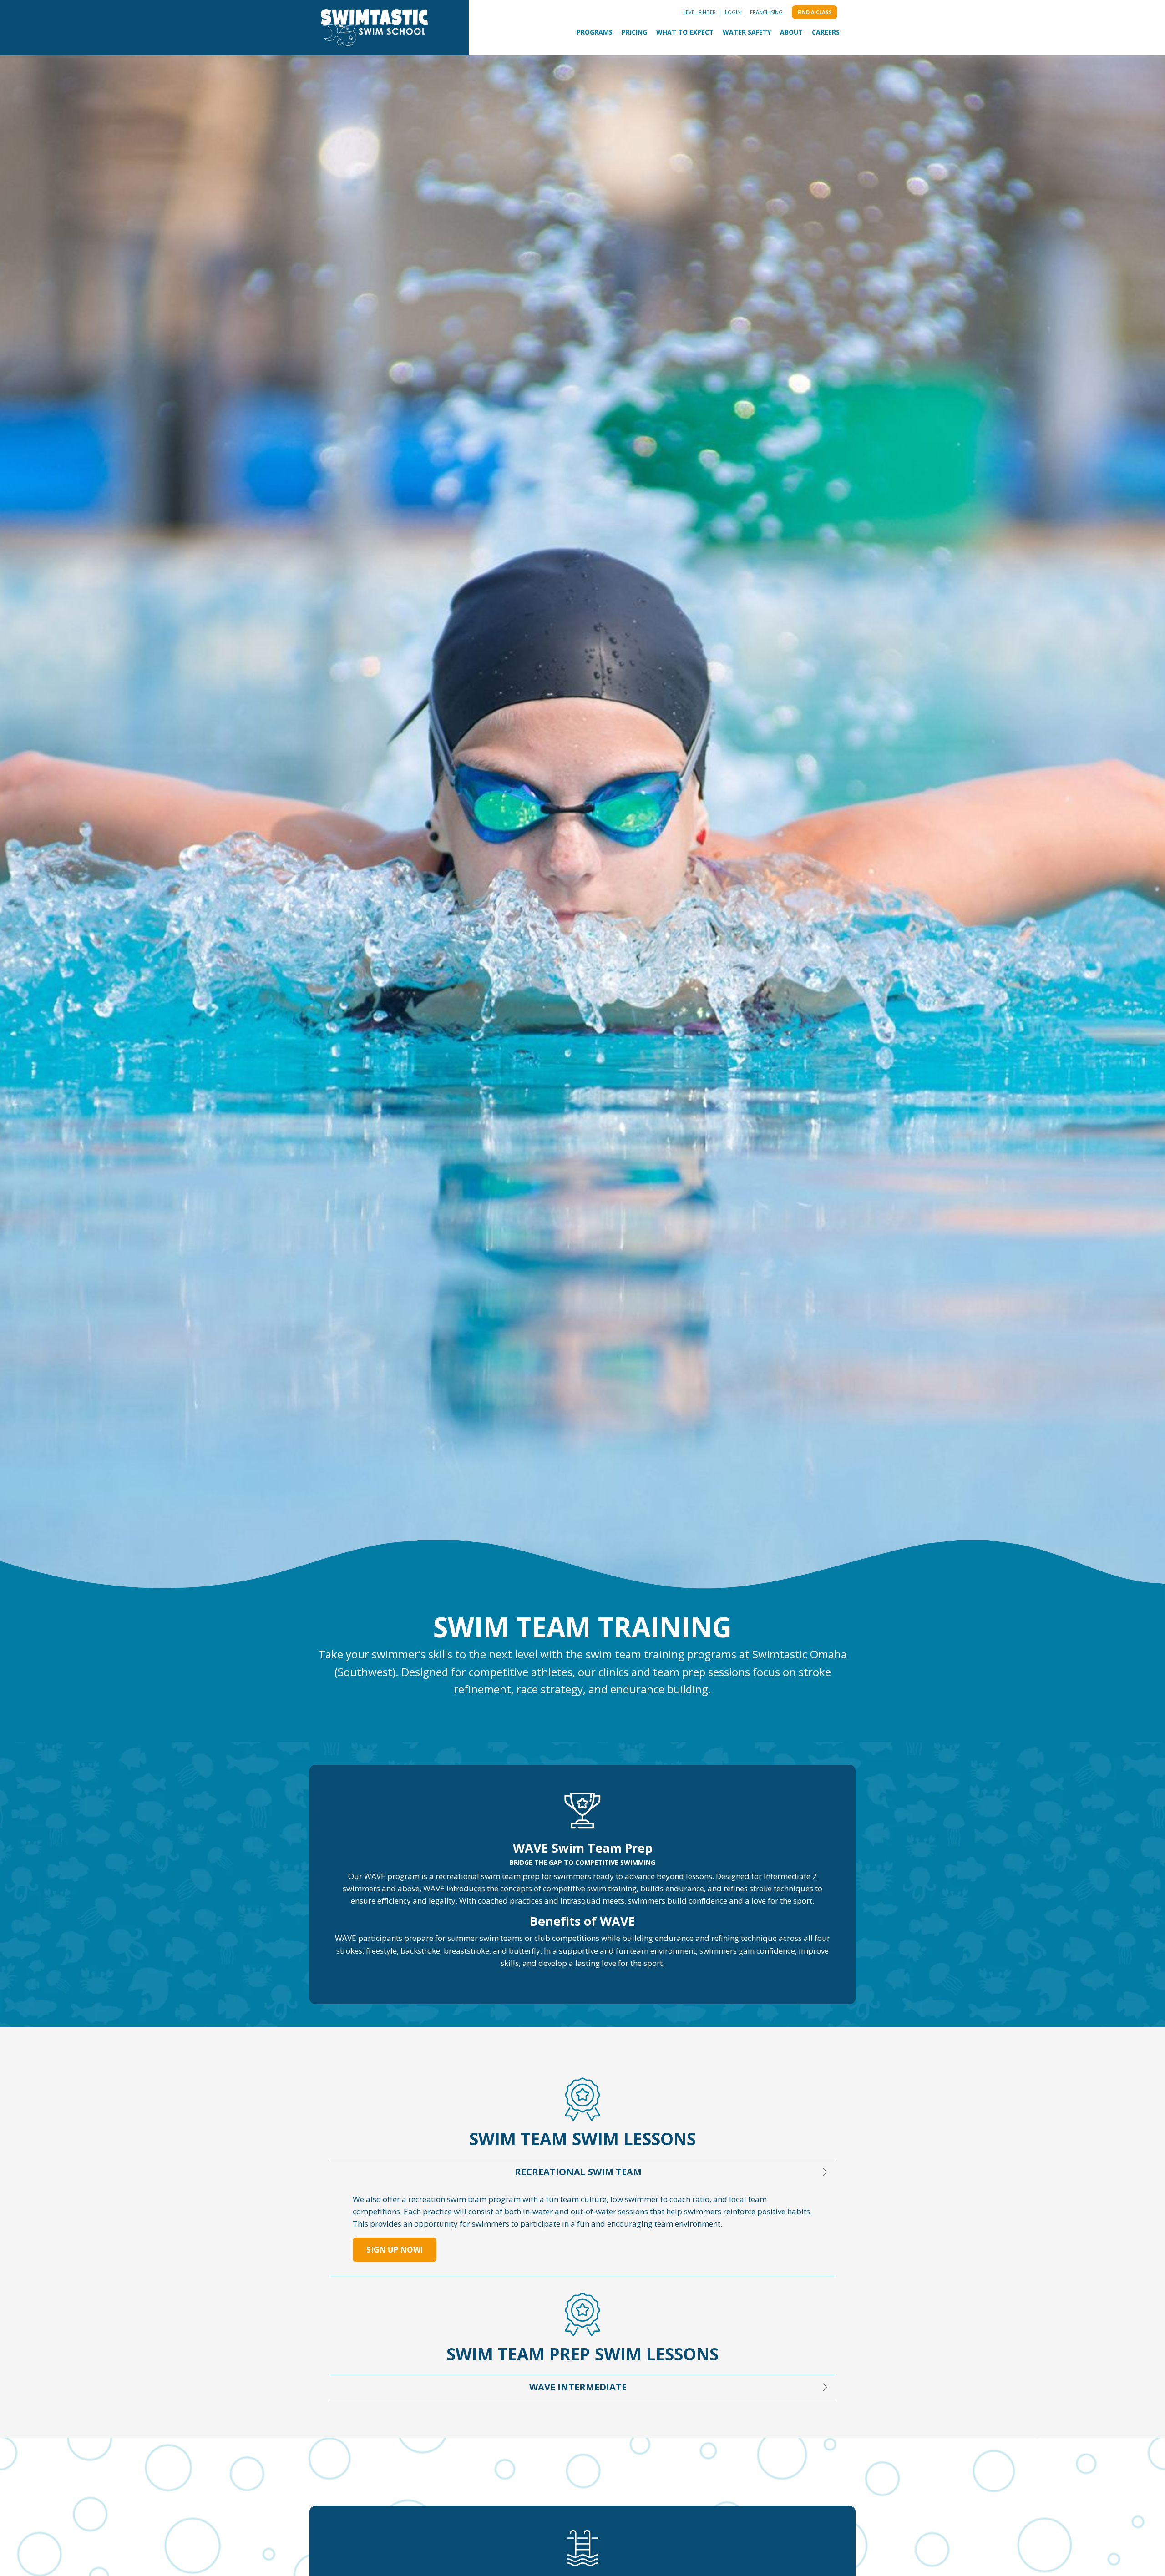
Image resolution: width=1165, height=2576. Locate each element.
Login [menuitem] (733, 12)
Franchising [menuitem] (766, 12)
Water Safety (747, 32)
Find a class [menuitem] (815, 12)
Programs (595, 32)
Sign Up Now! (395, 2250)
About (791, 32)
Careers (826, 32)
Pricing (634, 32)
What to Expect (685, 32)
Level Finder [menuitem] (699, 12)
